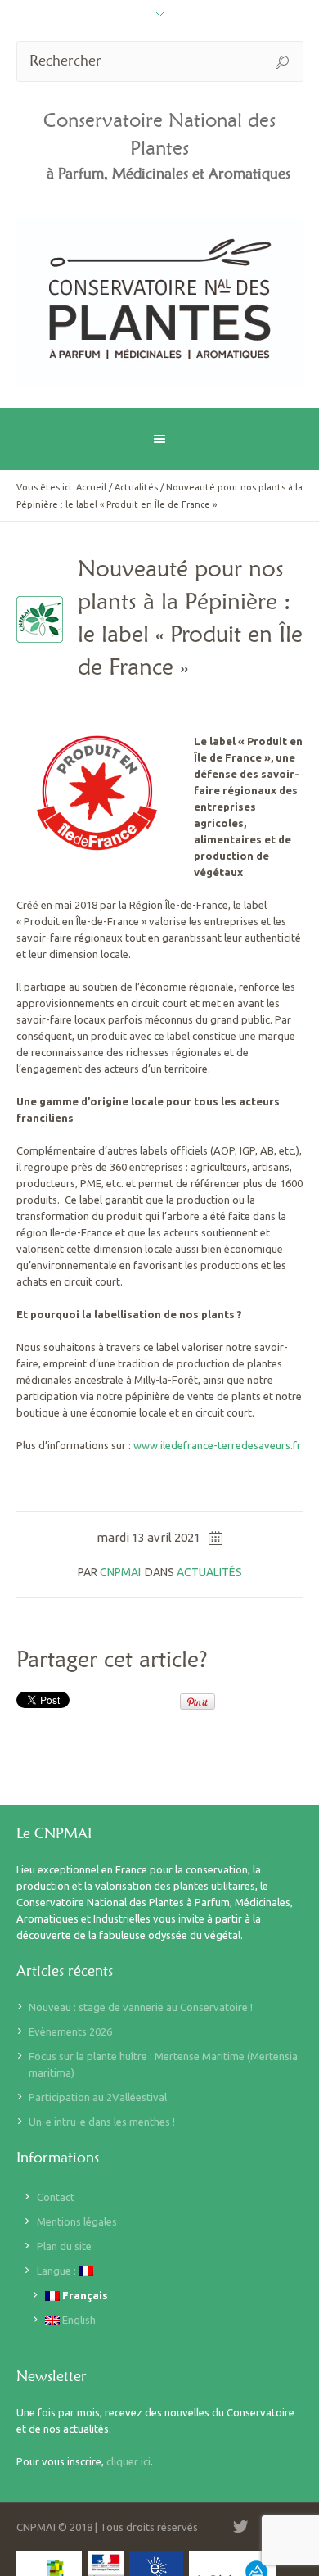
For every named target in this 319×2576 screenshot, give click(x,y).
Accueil (91, 487)
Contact (56, 2197)
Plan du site (64, 2246)
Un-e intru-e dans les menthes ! (102, 2122)
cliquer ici (128, 2461)
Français (84, 2295)
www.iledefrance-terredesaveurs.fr (217, 1445)
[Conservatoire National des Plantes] (160, 303)
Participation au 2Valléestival (98, 2097)
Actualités (136, 487)
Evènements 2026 (70, 2031)
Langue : (58, 2271)
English (78, 2320)
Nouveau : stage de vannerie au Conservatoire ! (141, 2007)
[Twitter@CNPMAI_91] (240, 2527)
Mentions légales (77, 2221)
